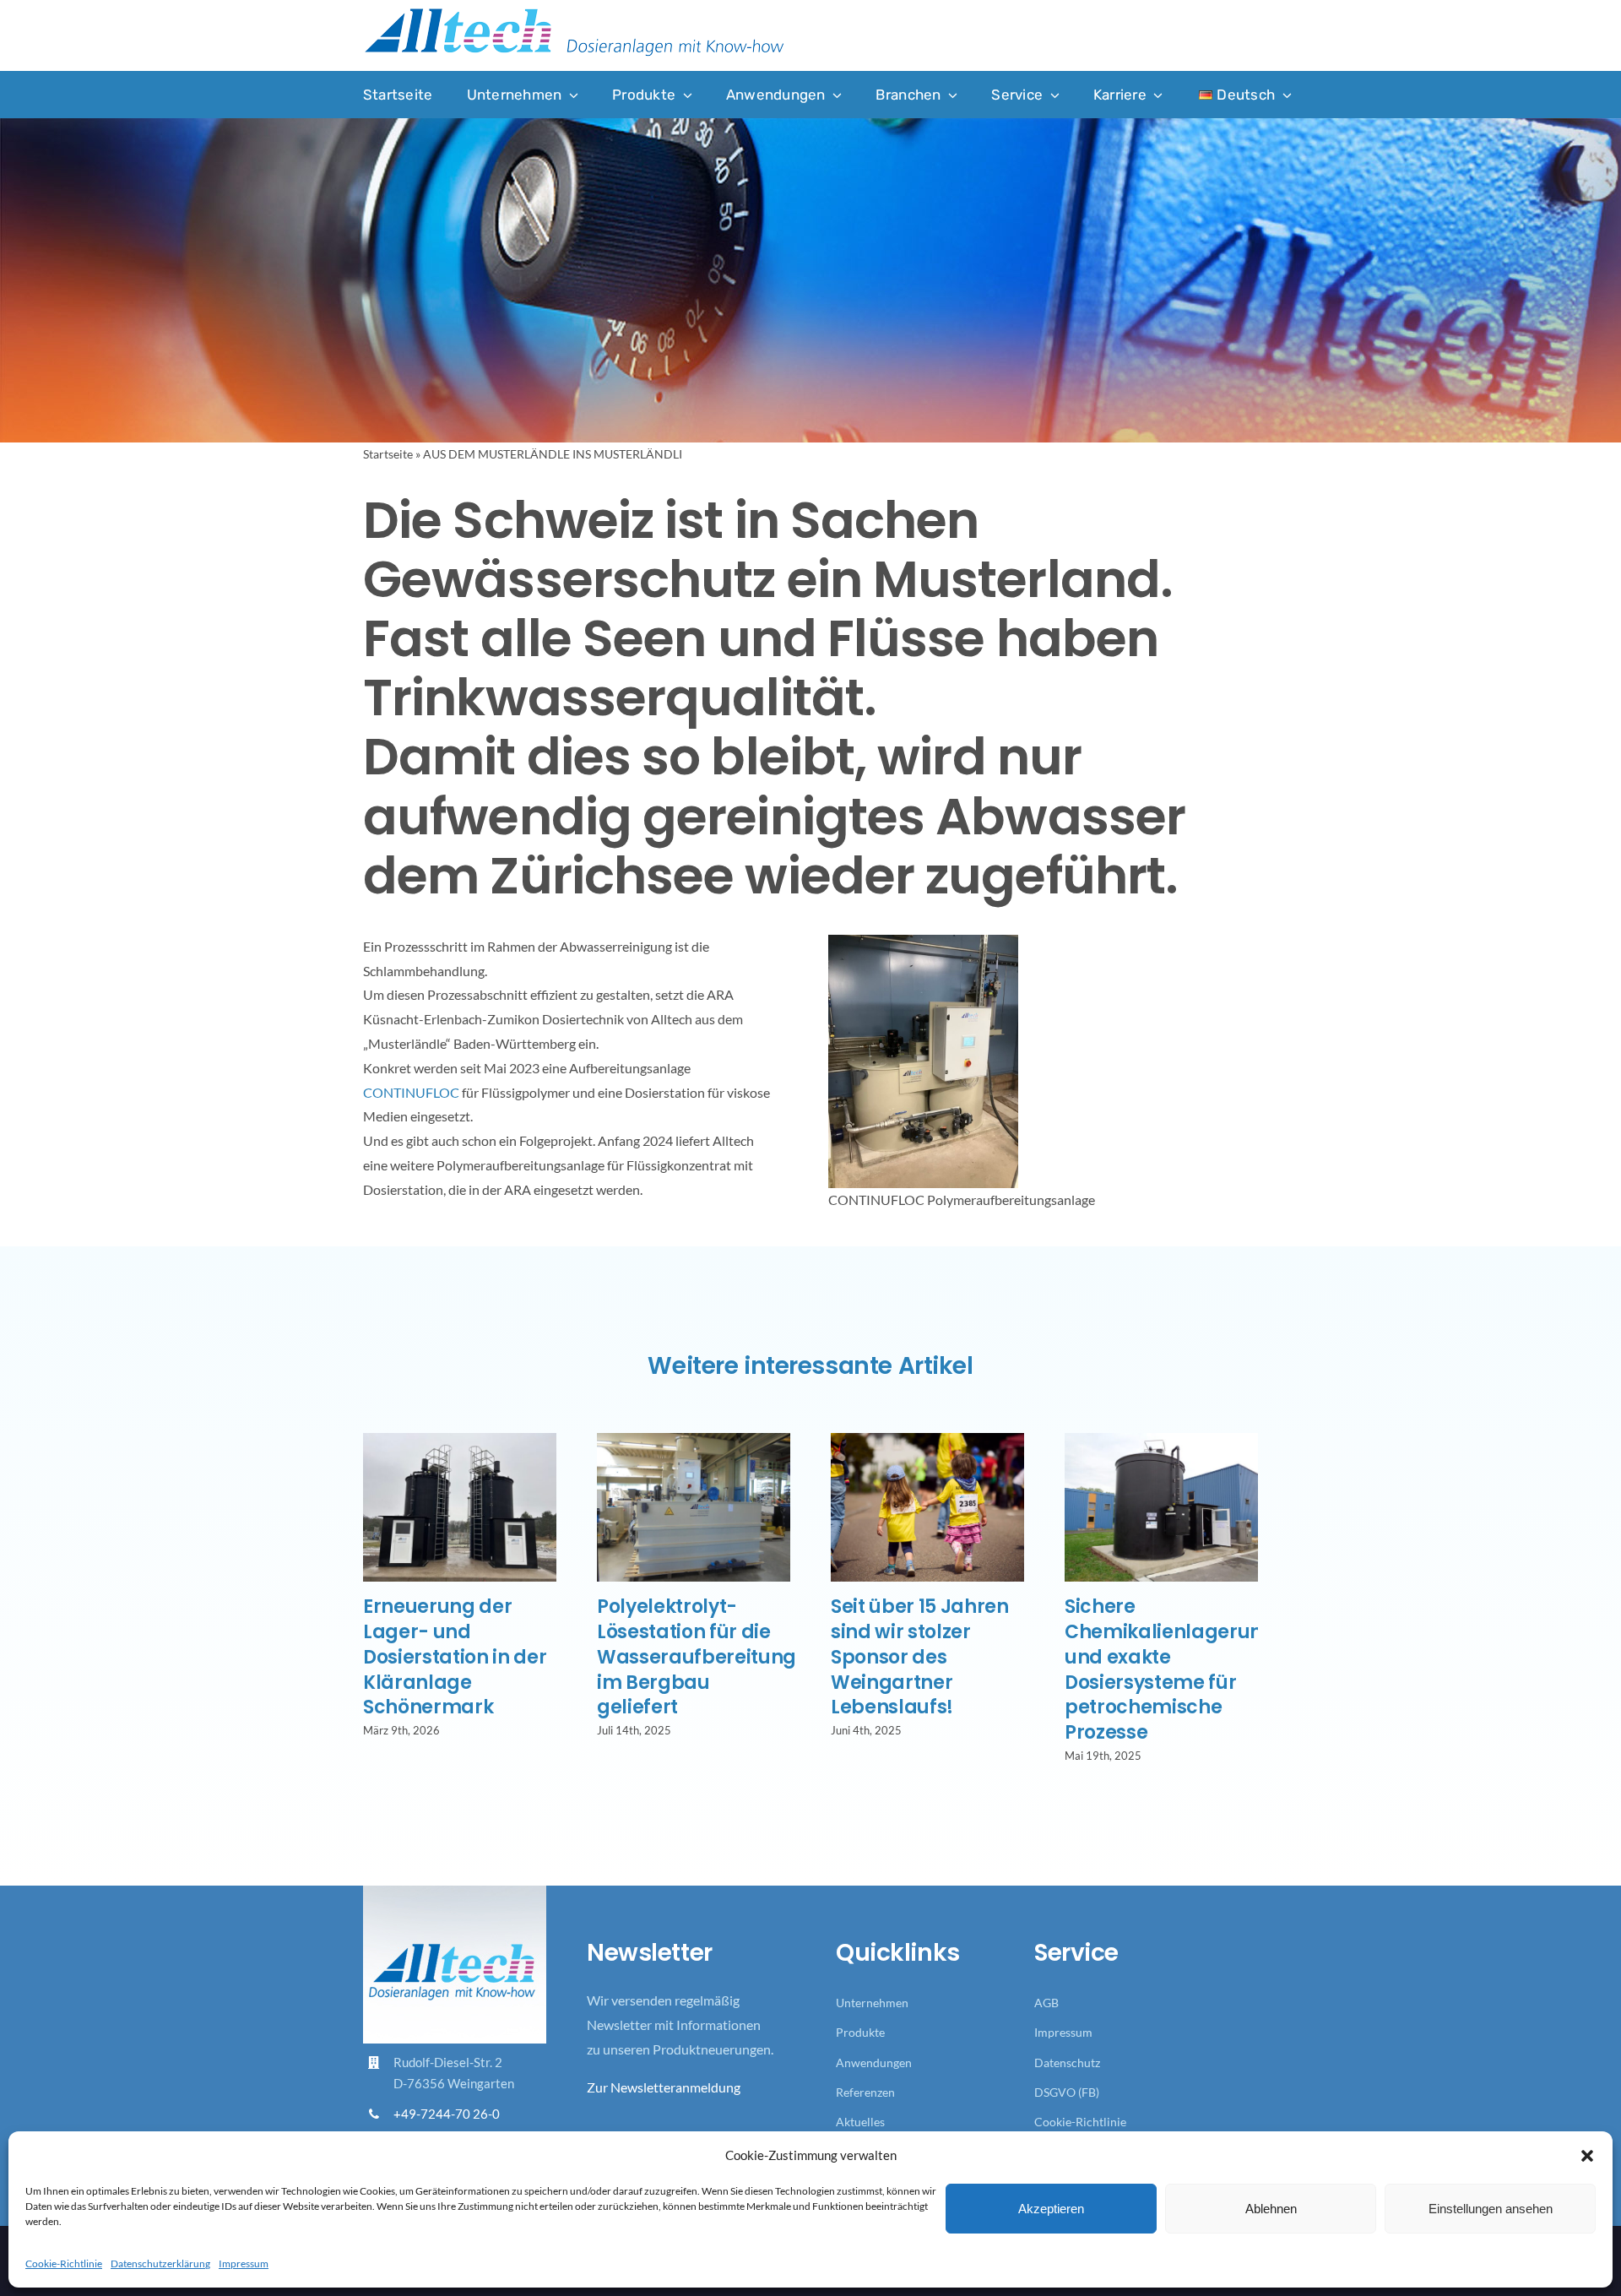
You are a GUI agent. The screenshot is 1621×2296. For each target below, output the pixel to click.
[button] (1587, 2156)
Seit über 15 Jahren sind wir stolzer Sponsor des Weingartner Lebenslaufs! (920, 1657)
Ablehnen (1271, 2209)
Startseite (388, 454)
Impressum (244, 2263)
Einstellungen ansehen (1491, 2209)
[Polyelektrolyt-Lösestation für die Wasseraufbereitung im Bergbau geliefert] (694, 1441)
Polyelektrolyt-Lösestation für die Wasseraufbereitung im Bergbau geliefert (697, 1657)
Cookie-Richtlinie (64, 2263)
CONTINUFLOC (411, 1092)
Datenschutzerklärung (160, 2263)
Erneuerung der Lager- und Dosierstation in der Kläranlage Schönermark (455, 1657)
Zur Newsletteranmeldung (664, 2087)
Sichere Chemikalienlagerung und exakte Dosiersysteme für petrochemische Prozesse (1170, 1670)
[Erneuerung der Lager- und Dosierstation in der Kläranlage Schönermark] (460, 1441)
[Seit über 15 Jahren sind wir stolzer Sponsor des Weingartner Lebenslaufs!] (927, 1441)
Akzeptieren (1051, 2209)
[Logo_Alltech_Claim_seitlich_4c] (574, 13)
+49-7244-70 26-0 (447, 2114)
